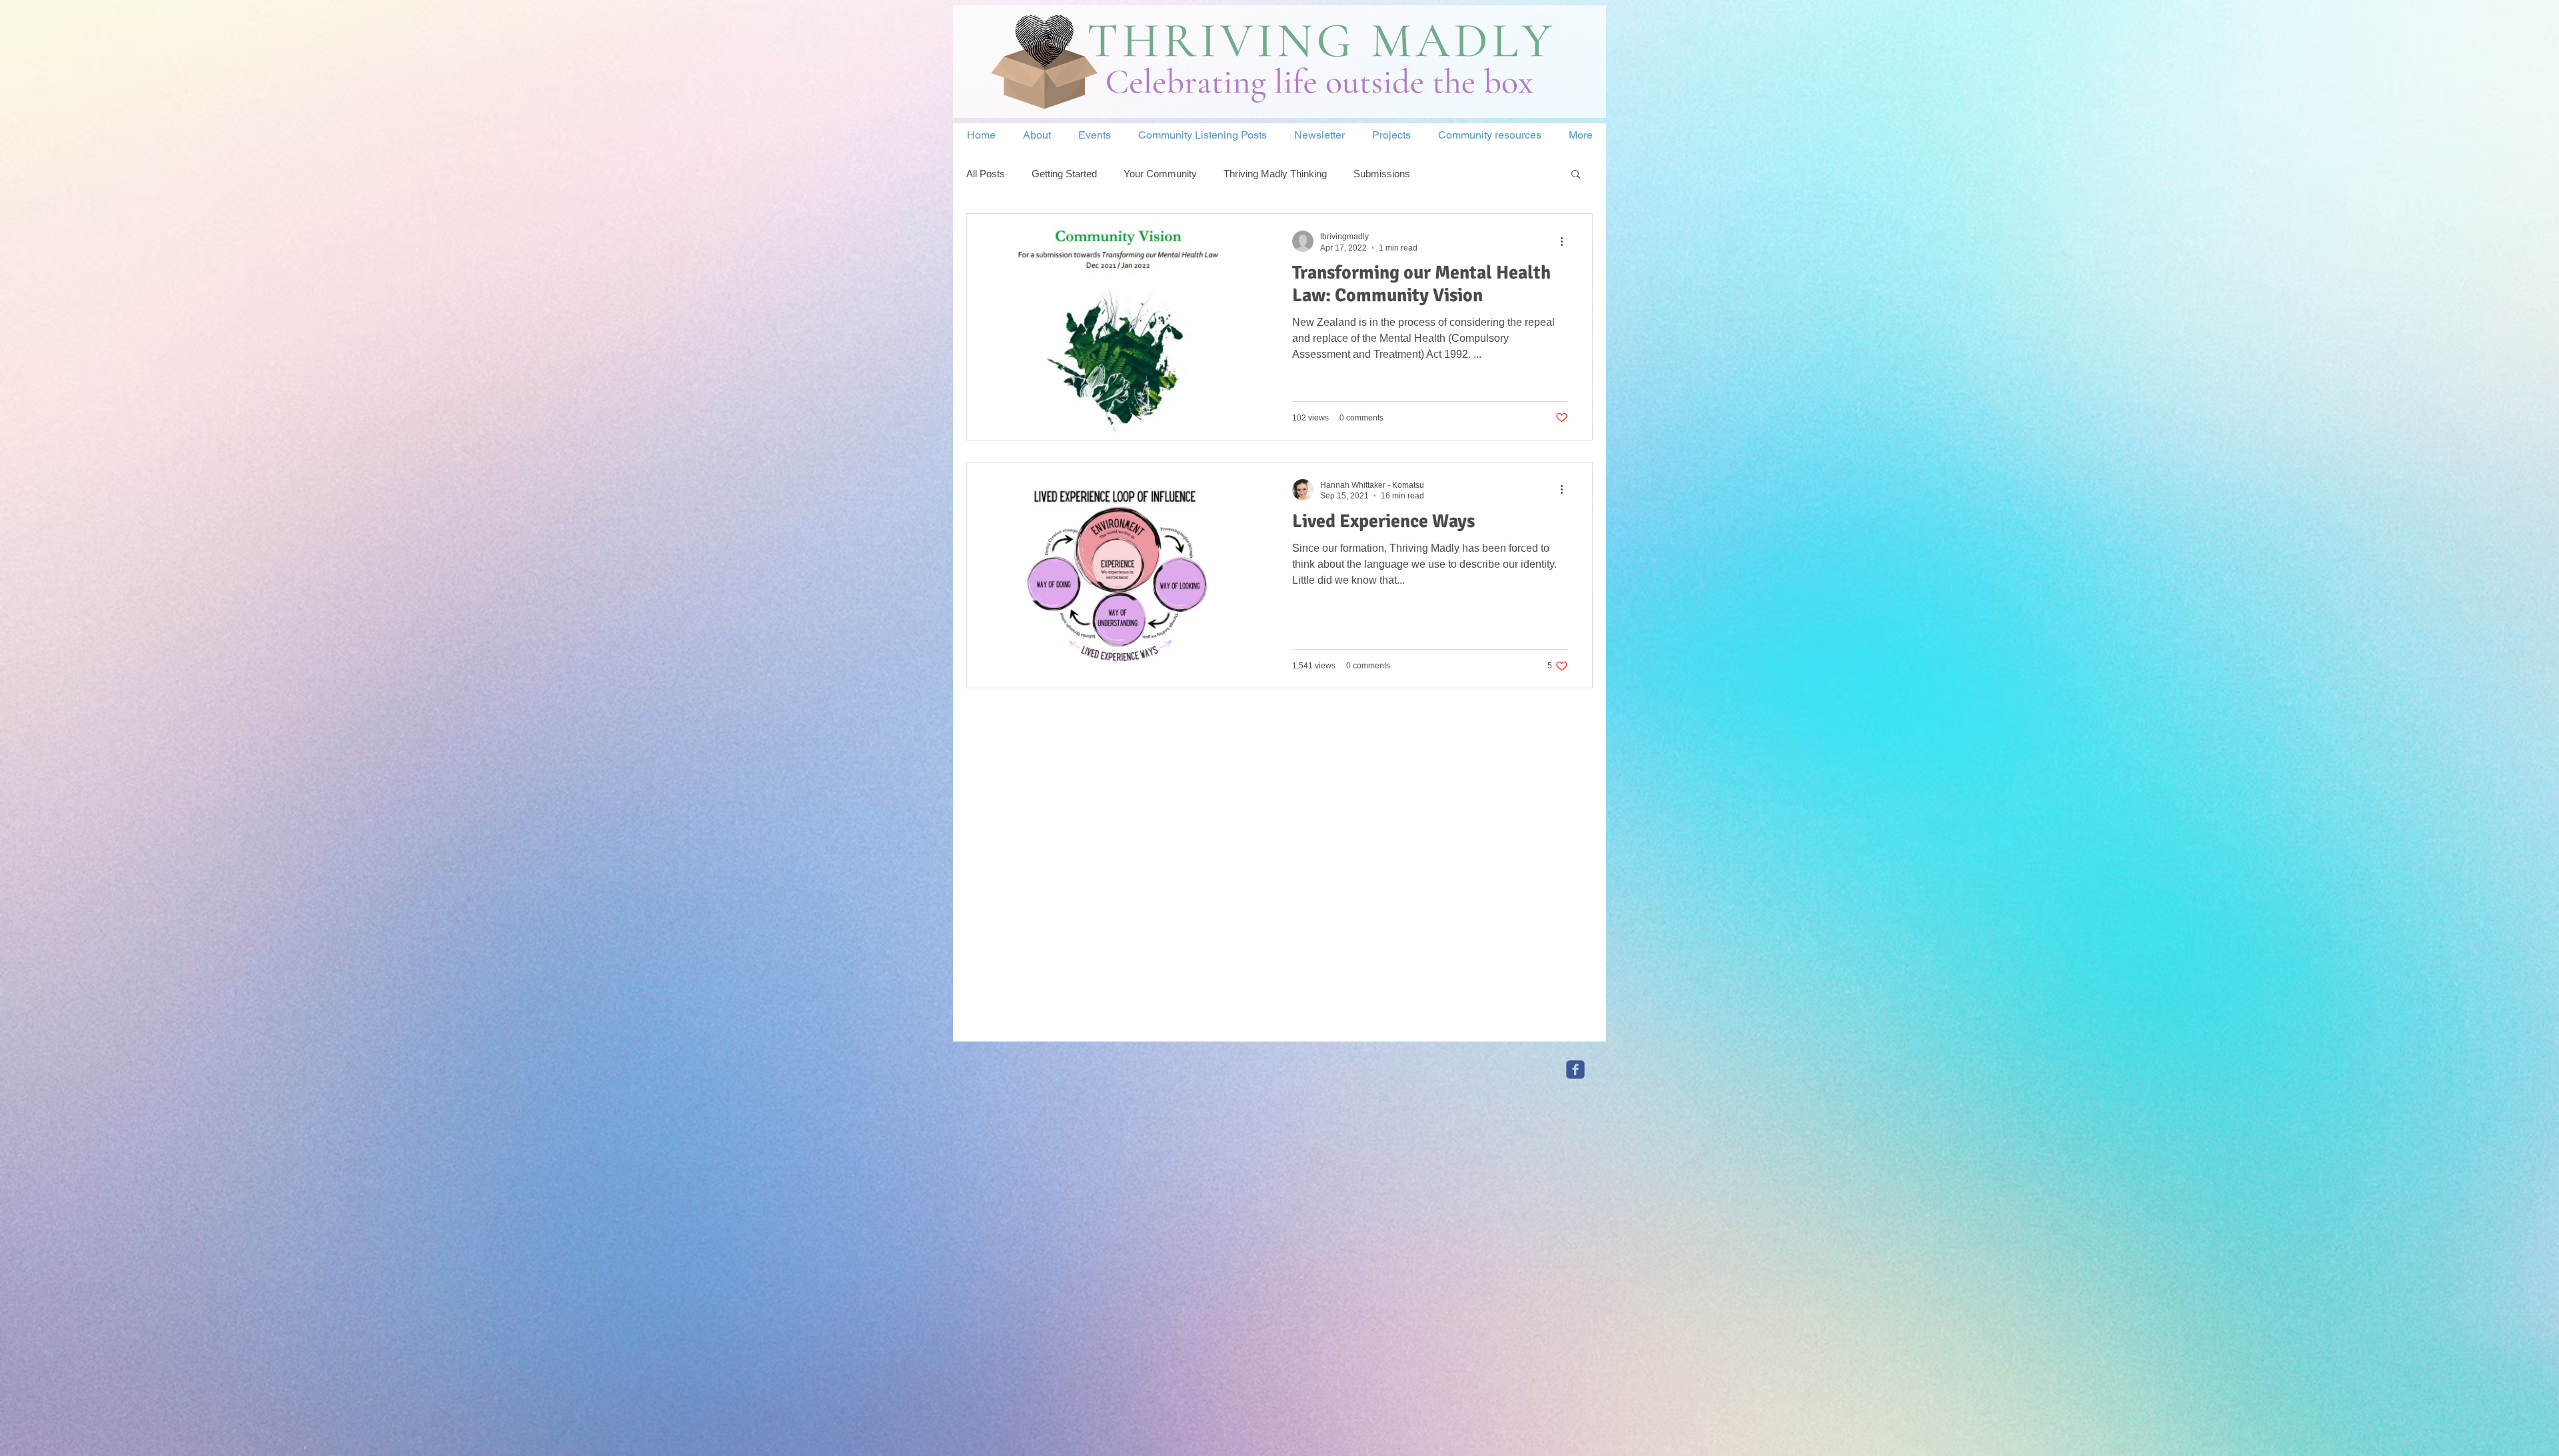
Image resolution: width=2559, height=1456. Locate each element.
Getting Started (1064, 174)
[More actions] (1566, 241)
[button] (1576, 175)
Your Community (1160, 174)
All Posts (986, 174)
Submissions (1382, 174)
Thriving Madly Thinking (1275, 174)
